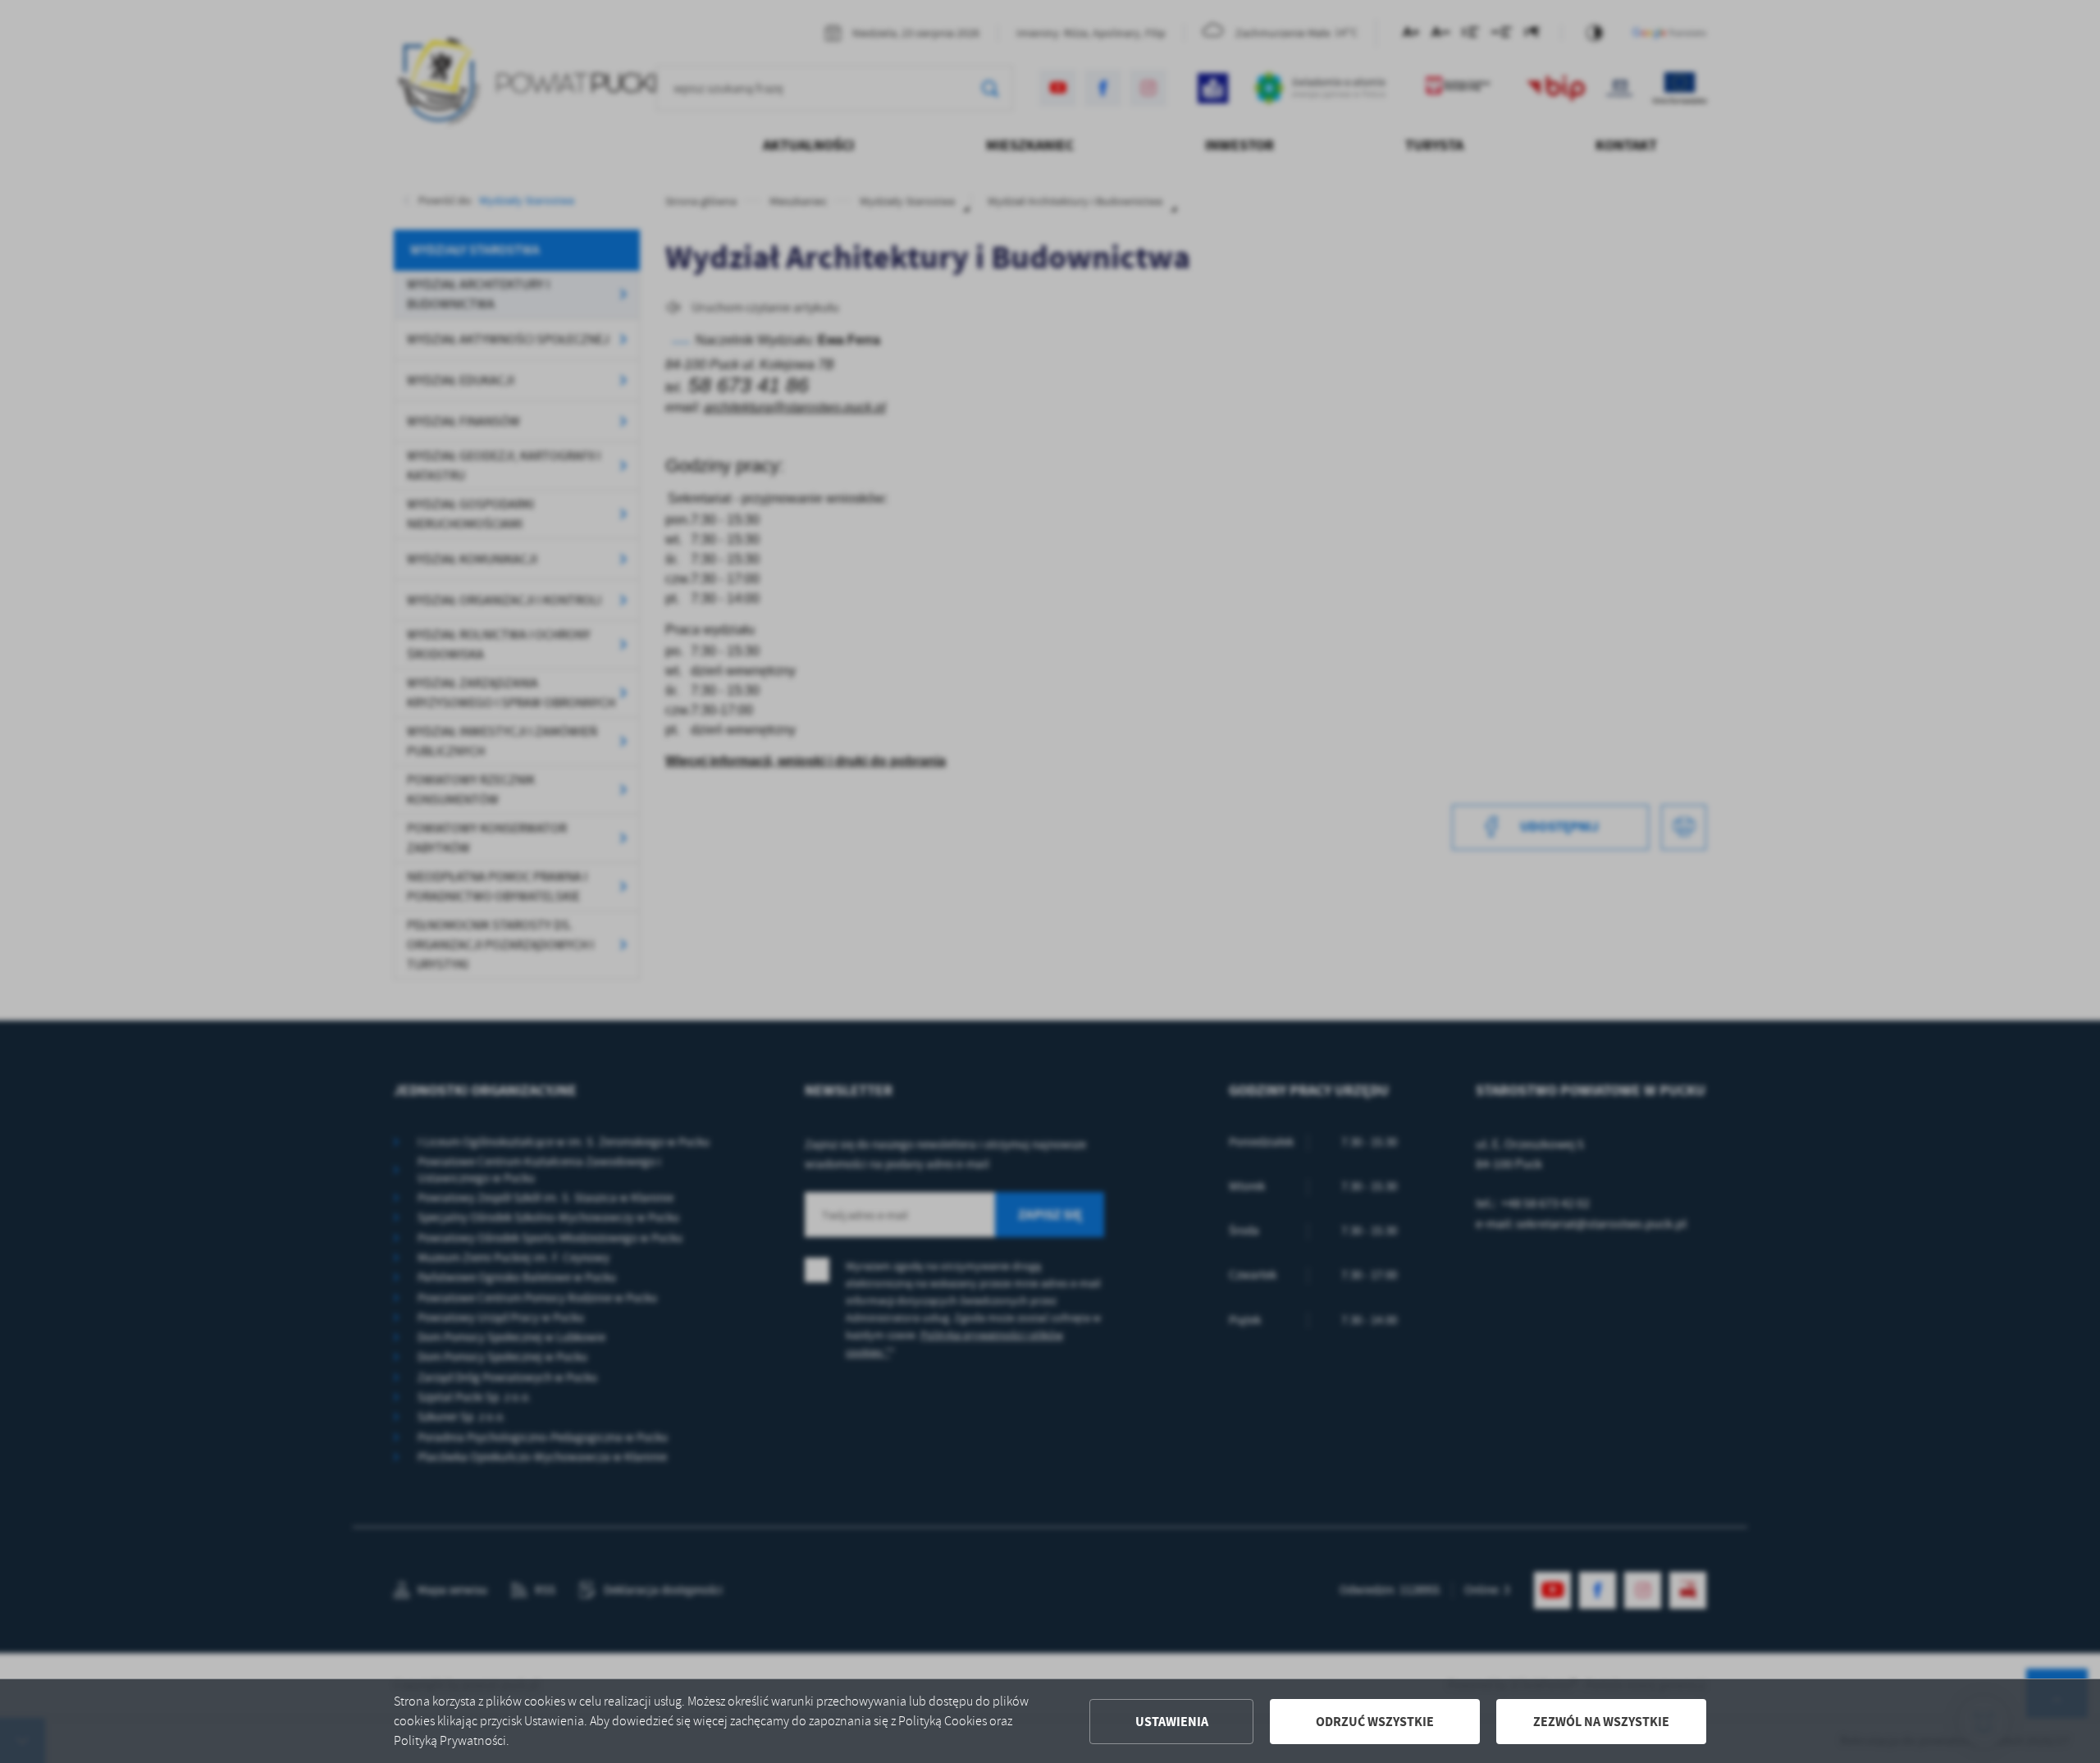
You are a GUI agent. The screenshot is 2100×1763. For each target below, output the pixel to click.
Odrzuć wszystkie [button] (1375, 1722)
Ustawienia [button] (1172, 1722)
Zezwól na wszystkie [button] (1601, 1722)
